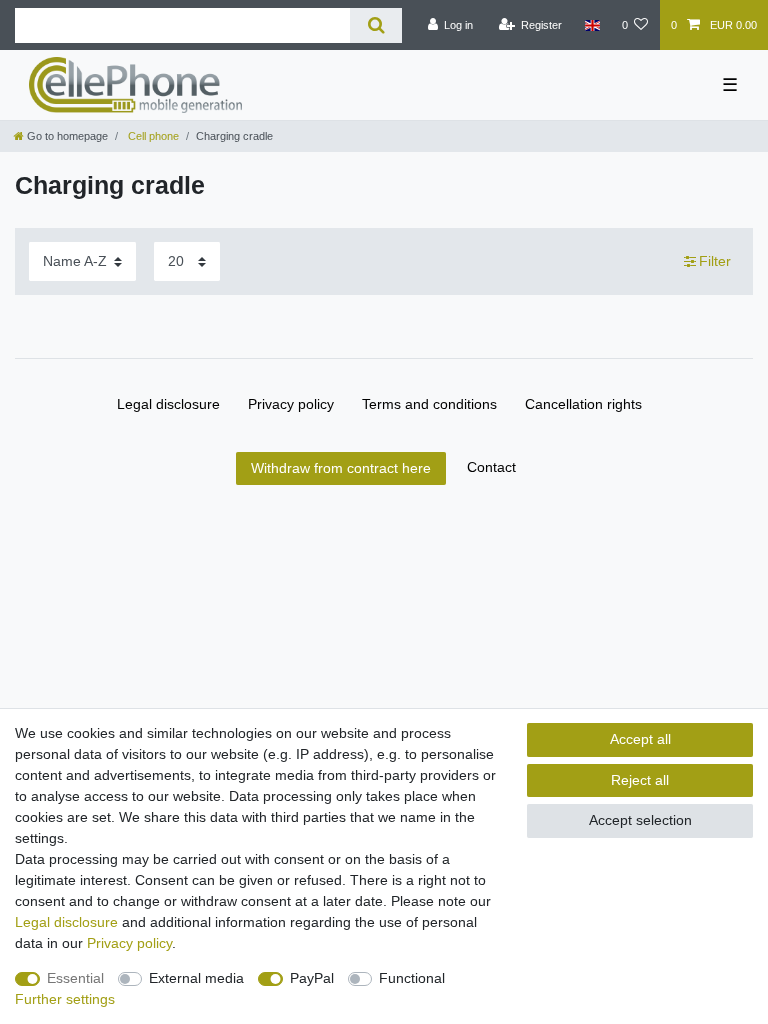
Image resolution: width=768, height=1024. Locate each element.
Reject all (640, 780)
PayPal (312, 978)
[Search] (375, 25)
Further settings (65, 999)
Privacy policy (291, 404)
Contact (491, 467)
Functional (412, 978)
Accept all (640, 739)
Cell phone (152, 136)
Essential (75, 978)
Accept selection (640, 820)
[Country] (591, 25)
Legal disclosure (168, 404)
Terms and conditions (429, 404)
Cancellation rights (583, 404)
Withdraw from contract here (341, 468)
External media (196, 978)
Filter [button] (715, 261)
